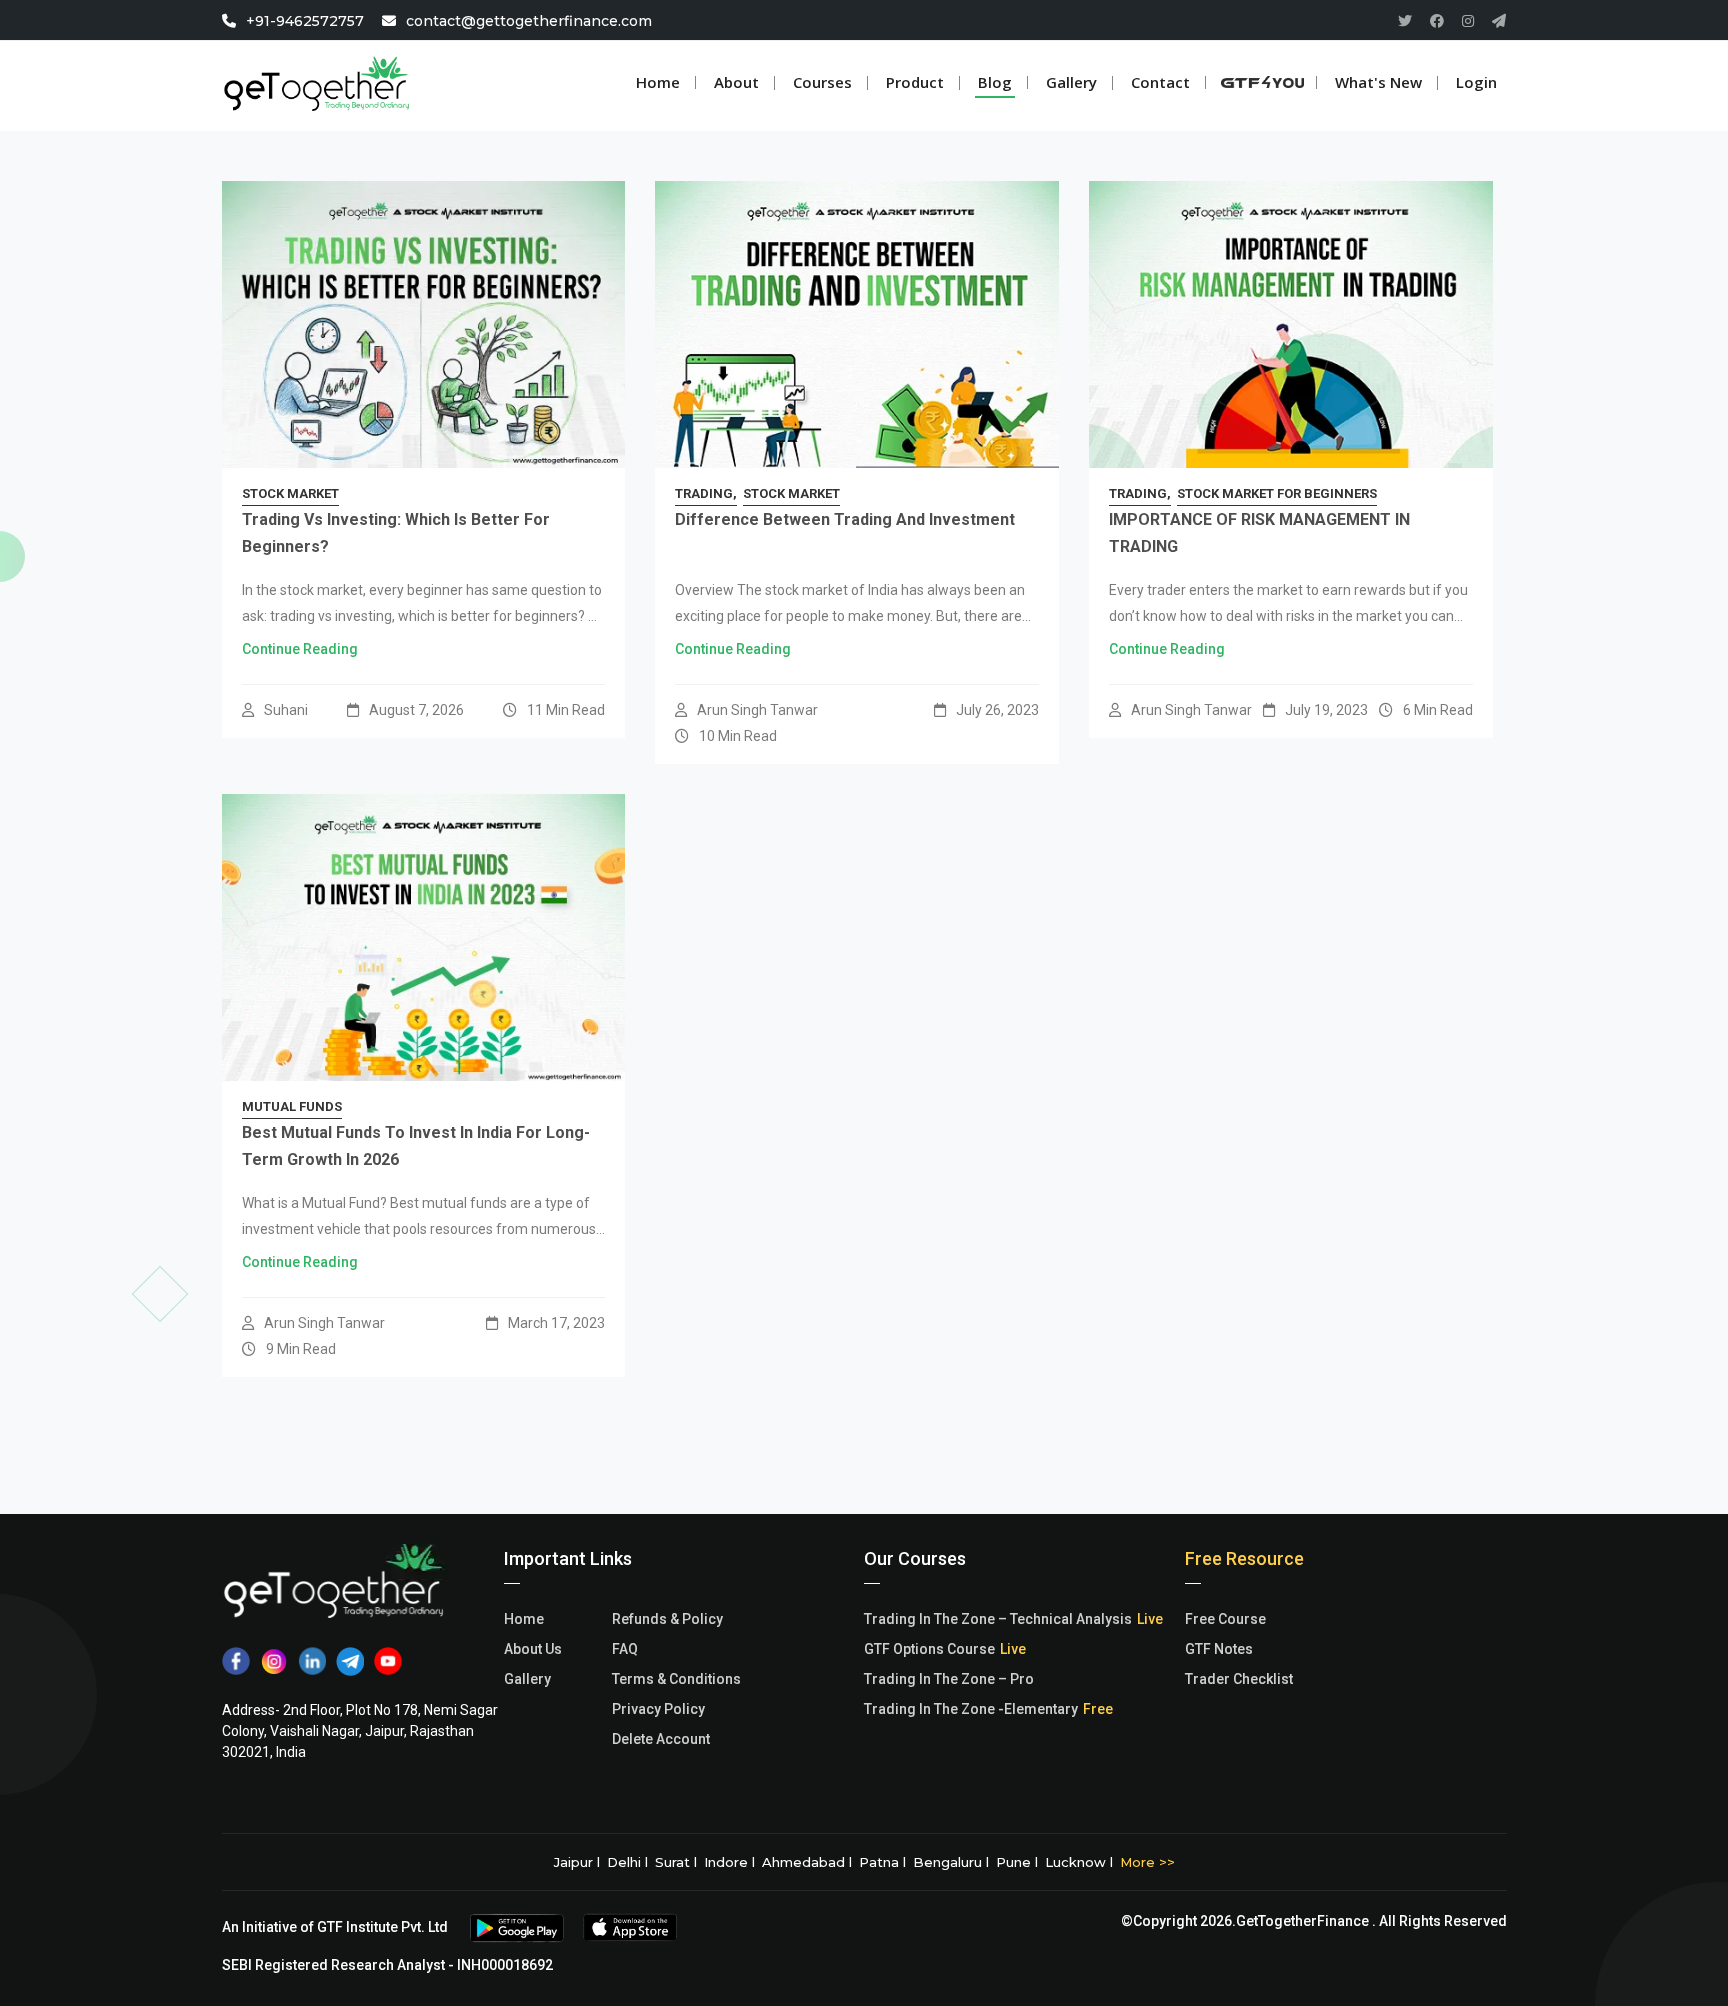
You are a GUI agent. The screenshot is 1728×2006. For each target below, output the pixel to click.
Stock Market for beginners (1277, 493)
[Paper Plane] (1499, 21)
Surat (672, 1862)
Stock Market (290, 493)
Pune (1013, 1862)
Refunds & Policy (667, 1619)
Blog (995, 82)
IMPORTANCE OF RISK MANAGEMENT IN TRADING (1259, 533)
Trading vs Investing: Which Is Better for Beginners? (396, 533)
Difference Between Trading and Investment (845, 519)
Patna (879, 1862)
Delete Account (661, 1739)
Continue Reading (300, 649)
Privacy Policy (658, 1709)
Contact (1160, 82)
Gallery (527, 1679)
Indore (726, 1862)
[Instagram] (1468, 21)
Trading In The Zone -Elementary (971, 1709)
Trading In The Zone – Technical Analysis (998, 1619)
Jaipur (573, 1862)
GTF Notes (1219, 1649)
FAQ (625, 1649)
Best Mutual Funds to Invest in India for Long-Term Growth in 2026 (416, 1146)
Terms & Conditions (676, 1679)
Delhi (624, 1862)
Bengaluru (947, 1862)
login (1476, 82)
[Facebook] (1437, 21)
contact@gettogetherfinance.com (529, 21)
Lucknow (1075, 1862)
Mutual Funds (292, 1106)
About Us (533, 1649)
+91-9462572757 (305, 21)
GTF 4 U (1272, 82)
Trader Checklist (1239, 1679)
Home (658, 82)
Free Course (1225, 1619)
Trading (704, 493)
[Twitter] (1405, 21)
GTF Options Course (929, 1649)
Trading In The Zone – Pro (949, 1679)
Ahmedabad (803, 1862)
